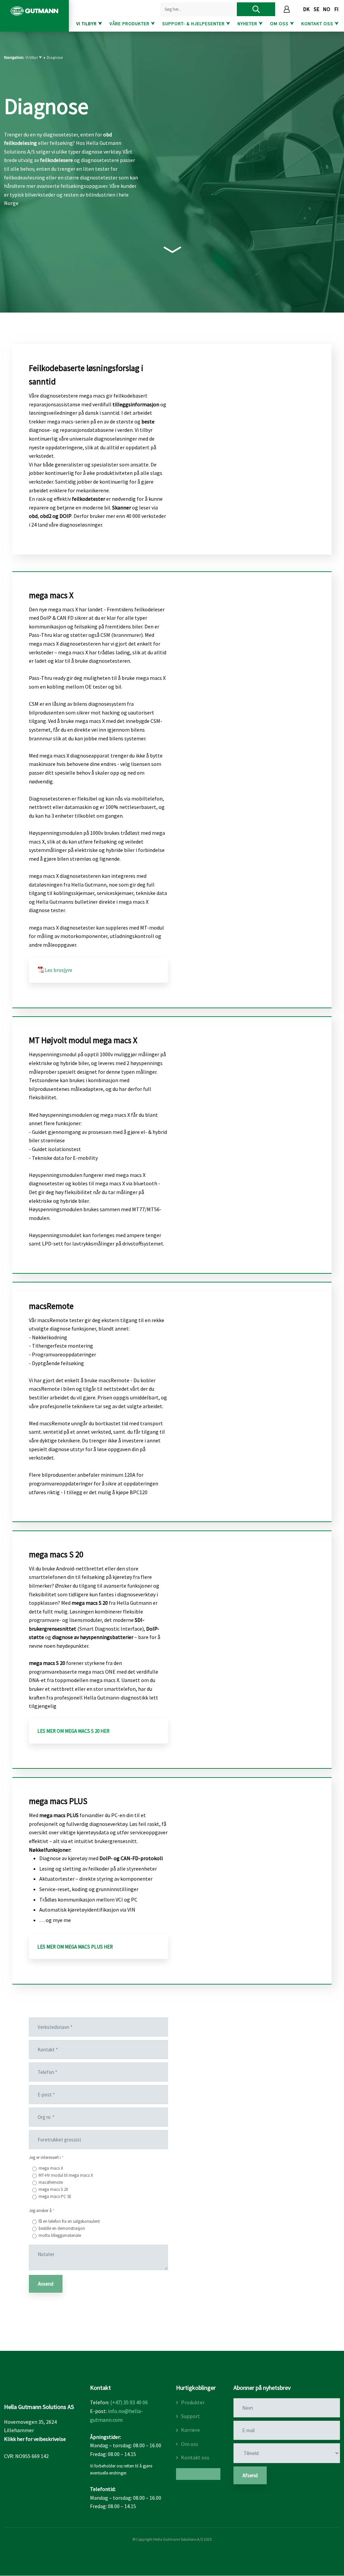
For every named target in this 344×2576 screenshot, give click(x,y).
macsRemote (51, 2182)
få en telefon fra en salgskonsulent (69, 2221)
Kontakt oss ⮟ (320, 24)
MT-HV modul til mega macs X (66, 2175)
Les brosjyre (58, 970)
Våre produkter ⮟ (132, 24)
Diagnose (55, 57)
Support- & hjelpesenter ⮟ (196, 24)
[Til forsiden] (34, 11)
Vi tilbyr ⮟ (89, 24)
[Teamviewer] (198, 2474)
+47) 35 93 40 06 (130, 2402)
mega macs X (51, 2168)
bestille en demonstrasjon (62, 2228)
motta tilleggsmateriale (60, 2235)
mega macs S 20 (53, 2189)
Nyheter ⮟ (250, 24)
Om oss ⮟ (282, 24)
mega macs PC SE (55, 2196)
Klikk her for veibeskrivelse (35, 2439)
